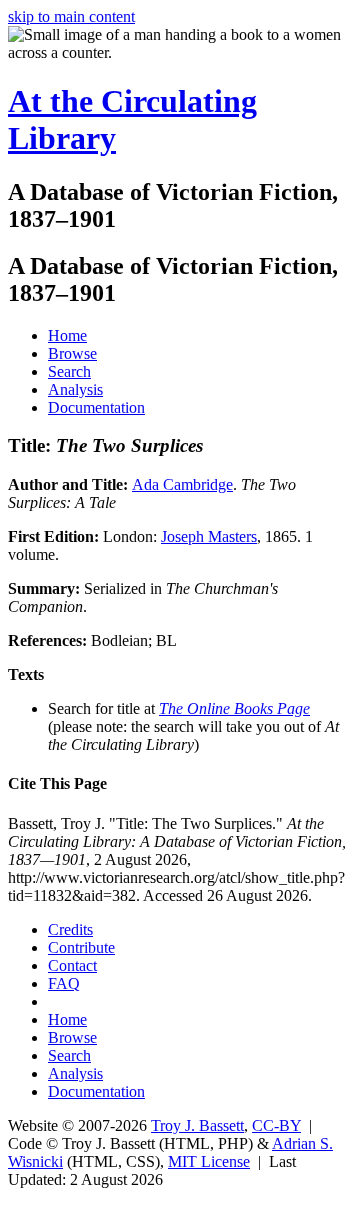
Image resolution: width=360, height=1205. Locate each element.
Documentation (96, 407)
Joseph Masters (209, 536)
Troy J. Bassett (197, 1125)
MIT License (209, 1161)
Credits (70, 929)
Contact (72, 965)
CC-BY (276, 1125)
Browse (72, 353)
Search (69, 371)
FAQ (64, 983)
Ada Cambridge (182, 484)
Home (67, 335)
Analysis (75, 389)
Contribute (81, 947)
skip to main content (71, 16)
